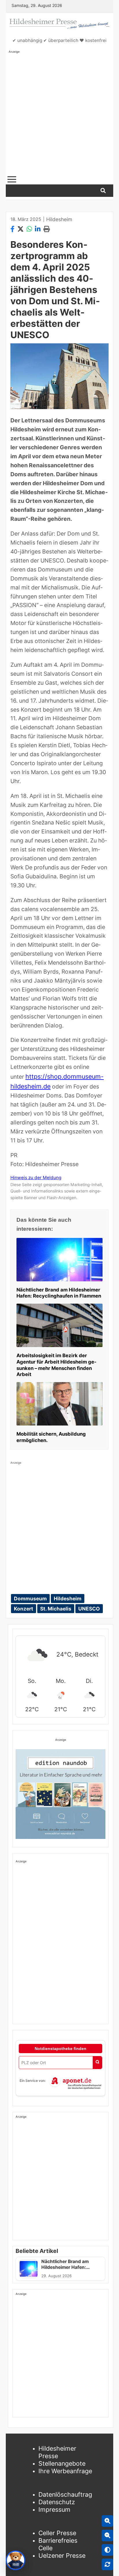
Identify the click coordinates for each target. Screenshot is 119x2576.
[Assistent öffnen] (16, 2560)
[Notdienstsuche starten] (97, 2063)
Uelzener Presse (62, 2555)
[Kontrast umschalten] (107, 2550)
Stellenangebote (62, 2463)
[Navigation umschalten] (12, 179)
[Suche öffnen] (103, 191)
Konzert (24, 1609)
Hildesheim (59, 219)
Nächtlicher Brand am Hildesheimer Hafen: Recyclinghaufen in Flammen (59, 1293)
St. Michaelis (56, 1609)
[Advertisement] (59, 113)
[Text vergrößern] (107, 2521)
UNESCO (89, 1609)
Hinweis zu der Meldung (36, 1178)
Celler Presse (57, 2533)
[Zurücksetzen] (107, 2564)
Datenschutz (57, 2502)
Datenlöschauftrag (65, 2494)
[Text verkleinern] (107, 2535)
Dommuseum (30, 1598)
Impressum (54, 2509)
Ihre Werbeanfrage (65, 2471)
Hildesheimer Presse (57, 2452)
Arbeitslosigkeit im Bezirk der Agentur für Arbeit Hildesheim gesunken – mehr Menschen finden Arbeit (56, 1365)
